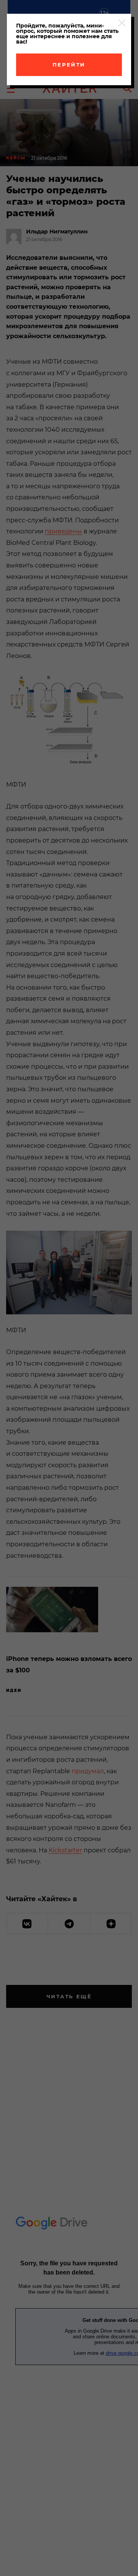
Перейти (69, 65)
